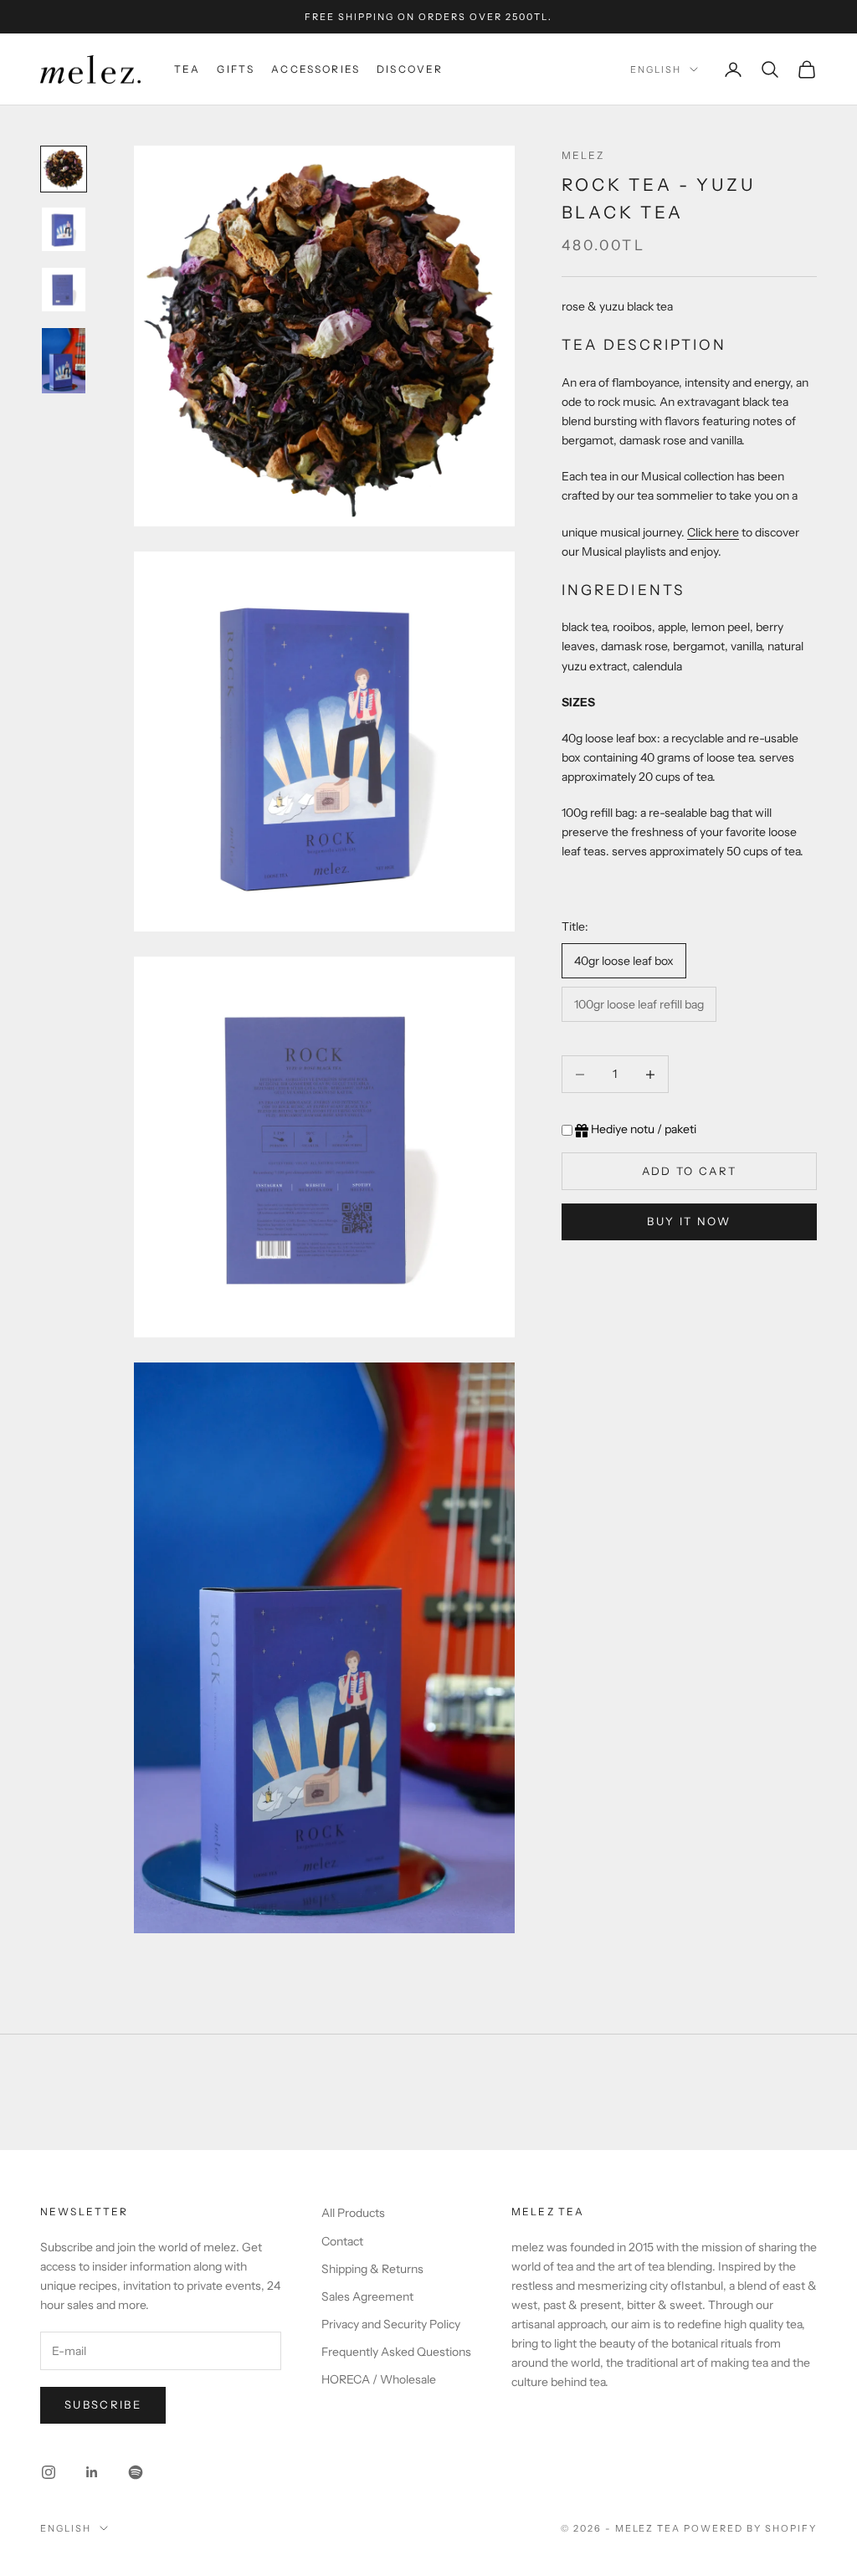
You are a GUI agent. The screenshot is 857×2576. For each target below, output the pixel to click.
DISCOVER (410, 69)
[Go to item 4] (64, 361)
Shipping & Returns (372, 2269)
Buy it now (689, 1221)
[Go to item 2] (64, 229)
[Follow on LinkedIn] (92, 2472)
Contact (342, 2241)
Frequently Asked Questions (396, 2352)
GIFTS (236, 69)
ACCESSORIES (316, 69)
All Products (353, 2213)
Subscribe (103, 2404)
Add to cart (690, 1171)
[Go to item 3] (64, 290)
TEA (187, 69)
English (656, 69)
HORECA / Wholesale (379, 2379)
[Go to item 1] (64, 169)
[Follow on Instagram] (49, 2472)
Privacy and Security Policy (391, 2324)
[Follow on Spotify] (136, 2472)
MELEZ (583, 155)
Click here (713, 532)
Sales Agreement (367, 2296)
